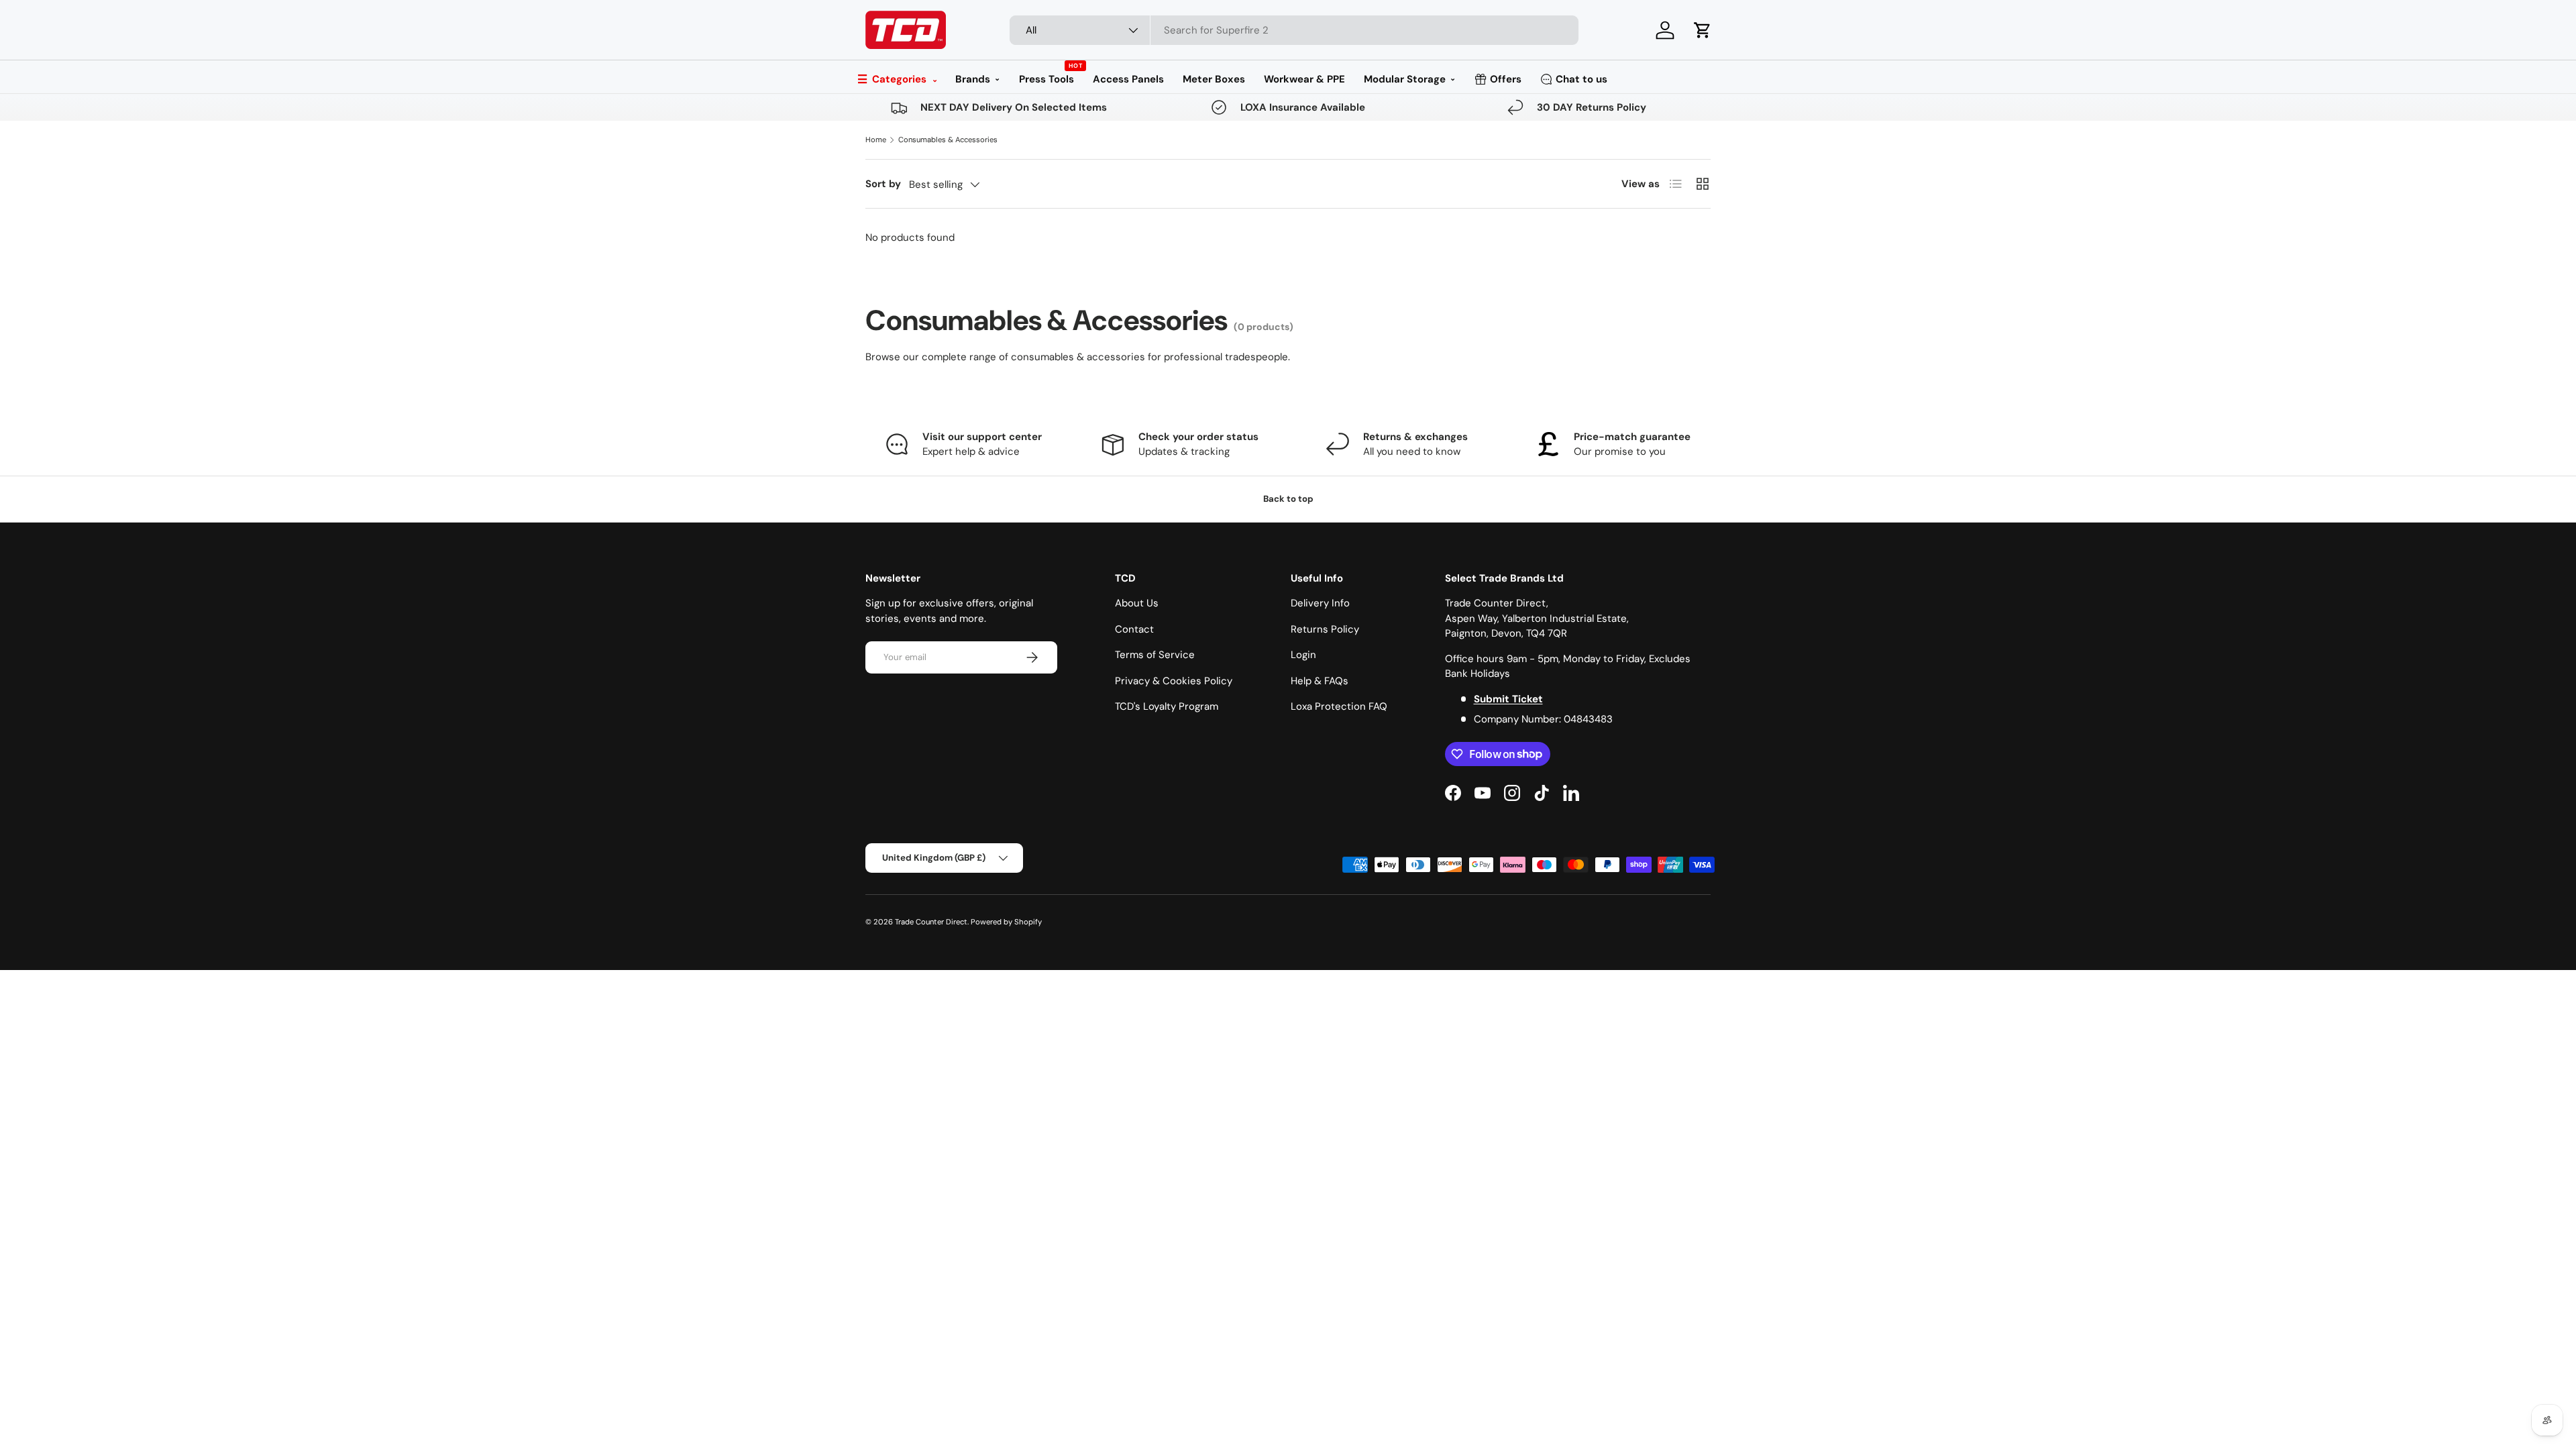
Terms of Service (1155, 655)
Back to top (1288, 499)
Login (1303, 655)
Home (876, 140)
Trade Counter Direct (931, 922)
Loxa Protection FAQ (1339, 706)
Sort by (883, 184)
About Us (1137, 603)
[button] (1703, 30)
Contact (1134, 629)
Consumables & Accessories (948, 140)
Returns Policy (1325, 629)
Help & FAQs (1320, 681)
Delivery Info (1320, 603)
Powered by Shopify (1006, 922)
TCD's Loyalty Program (1167, 706)
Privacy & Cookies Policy (1174, 681)
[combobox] (1294, 30)
